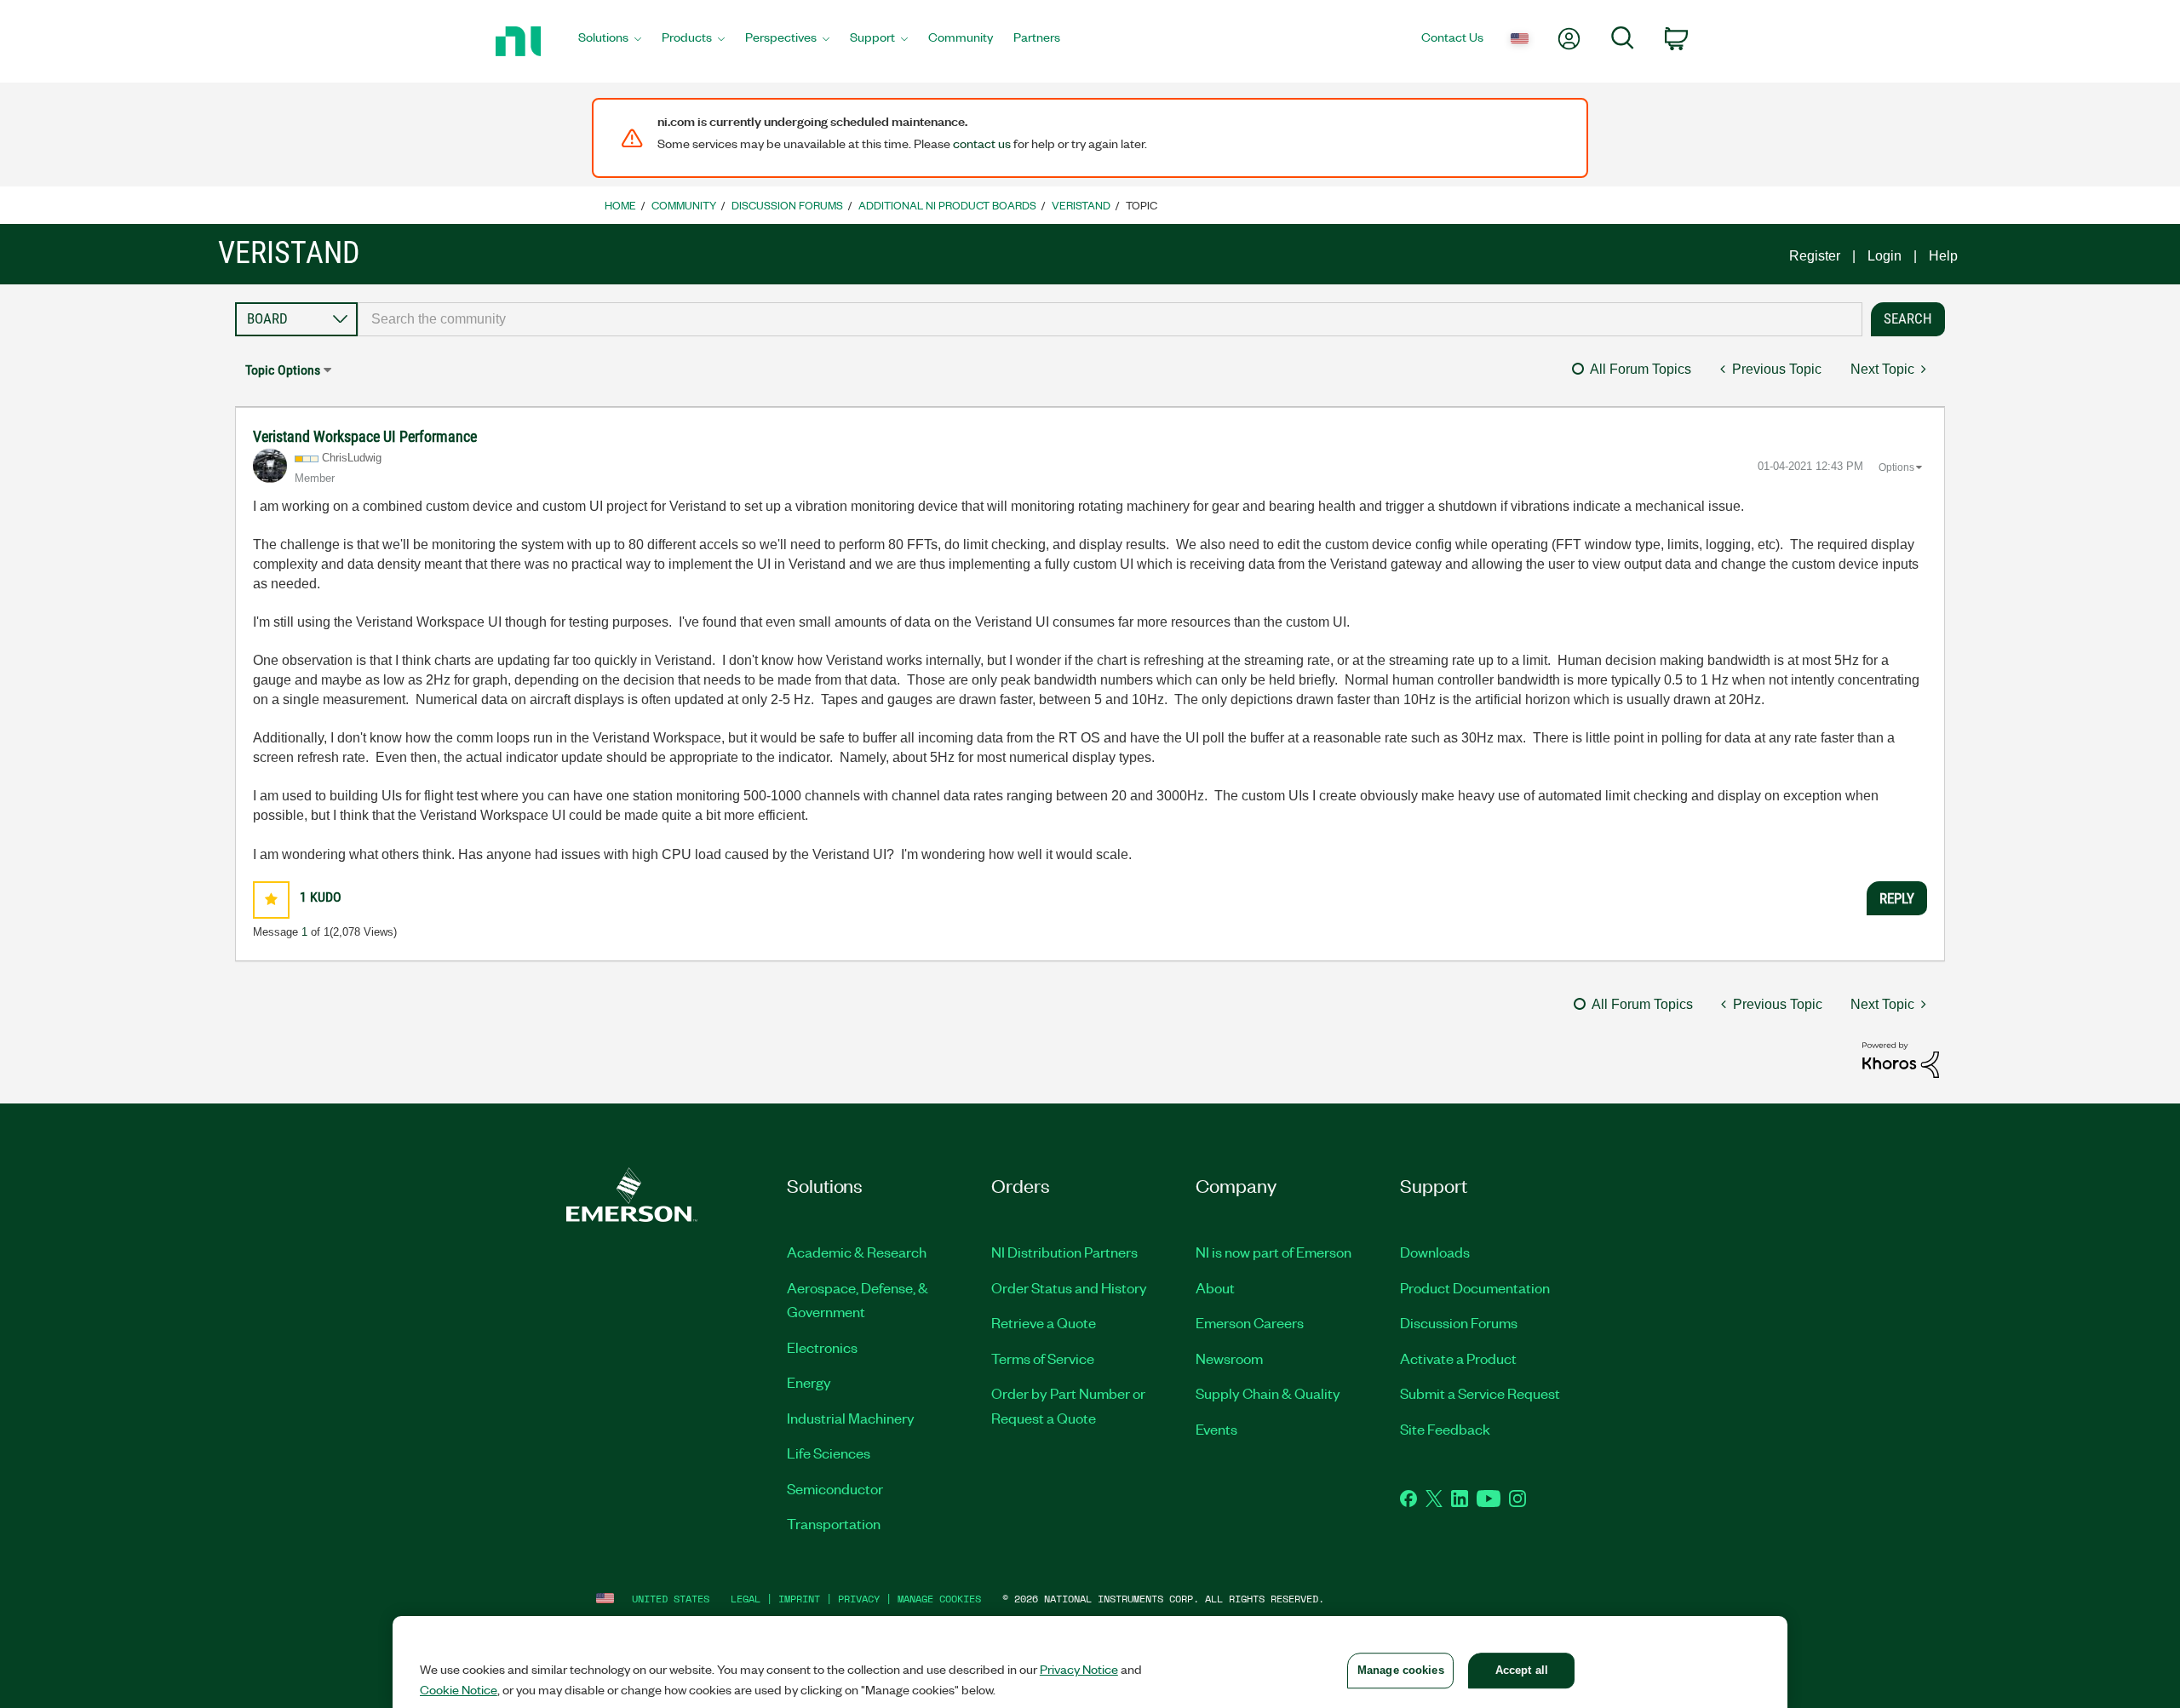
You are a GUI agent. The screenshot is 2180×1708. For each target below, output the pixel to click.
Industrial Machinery (851, 1418)
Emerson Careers (1250, 1322)
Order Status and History (1069, 1287)
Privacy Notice (1079, 1669)
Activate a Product (1458, 1358)
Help (1943, 256)
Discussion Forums (787, 205)
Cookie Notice (459, 1689)
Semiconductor (835, 1488)
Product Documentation (1475, 1287)
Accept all (1522, 1670)
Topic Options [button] (283, 370)
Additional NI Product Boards (947, 205)
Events (1216, 1429)
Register (1815, 256)
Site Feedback (1445, 1429)
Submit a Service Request (1480, 1393)
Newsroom (1229, 1358)
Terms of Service (1043, 1358)
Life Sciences (829, 1453)
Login (1885, 256)
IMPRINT (799, 1599)
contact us (982, 143)
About (1215, 1287)
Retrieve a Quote (1044, 1322)
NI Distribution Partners (1064, 1252)
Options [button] (1896, 467)
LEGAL (746, 1599)
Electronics (822, 1347)
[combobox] (1110, 319)
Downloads (1435, 1252)
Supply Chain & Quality (1268, 1393)
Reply (1897, 898)
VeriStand (1081, 205)
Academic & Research (857, 1252)
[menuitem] (610, 42)
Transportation (834, 1523)
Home (620, 205)
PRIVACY (859, 1599)
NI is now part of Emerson (1274, 1252)
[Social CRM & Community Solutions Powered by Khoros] (1901, 1059)
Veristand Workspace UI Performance (365, 436)
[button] (271, 900)
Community (684, 205)
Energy (809, 1382)
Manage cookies (939, 1599)
